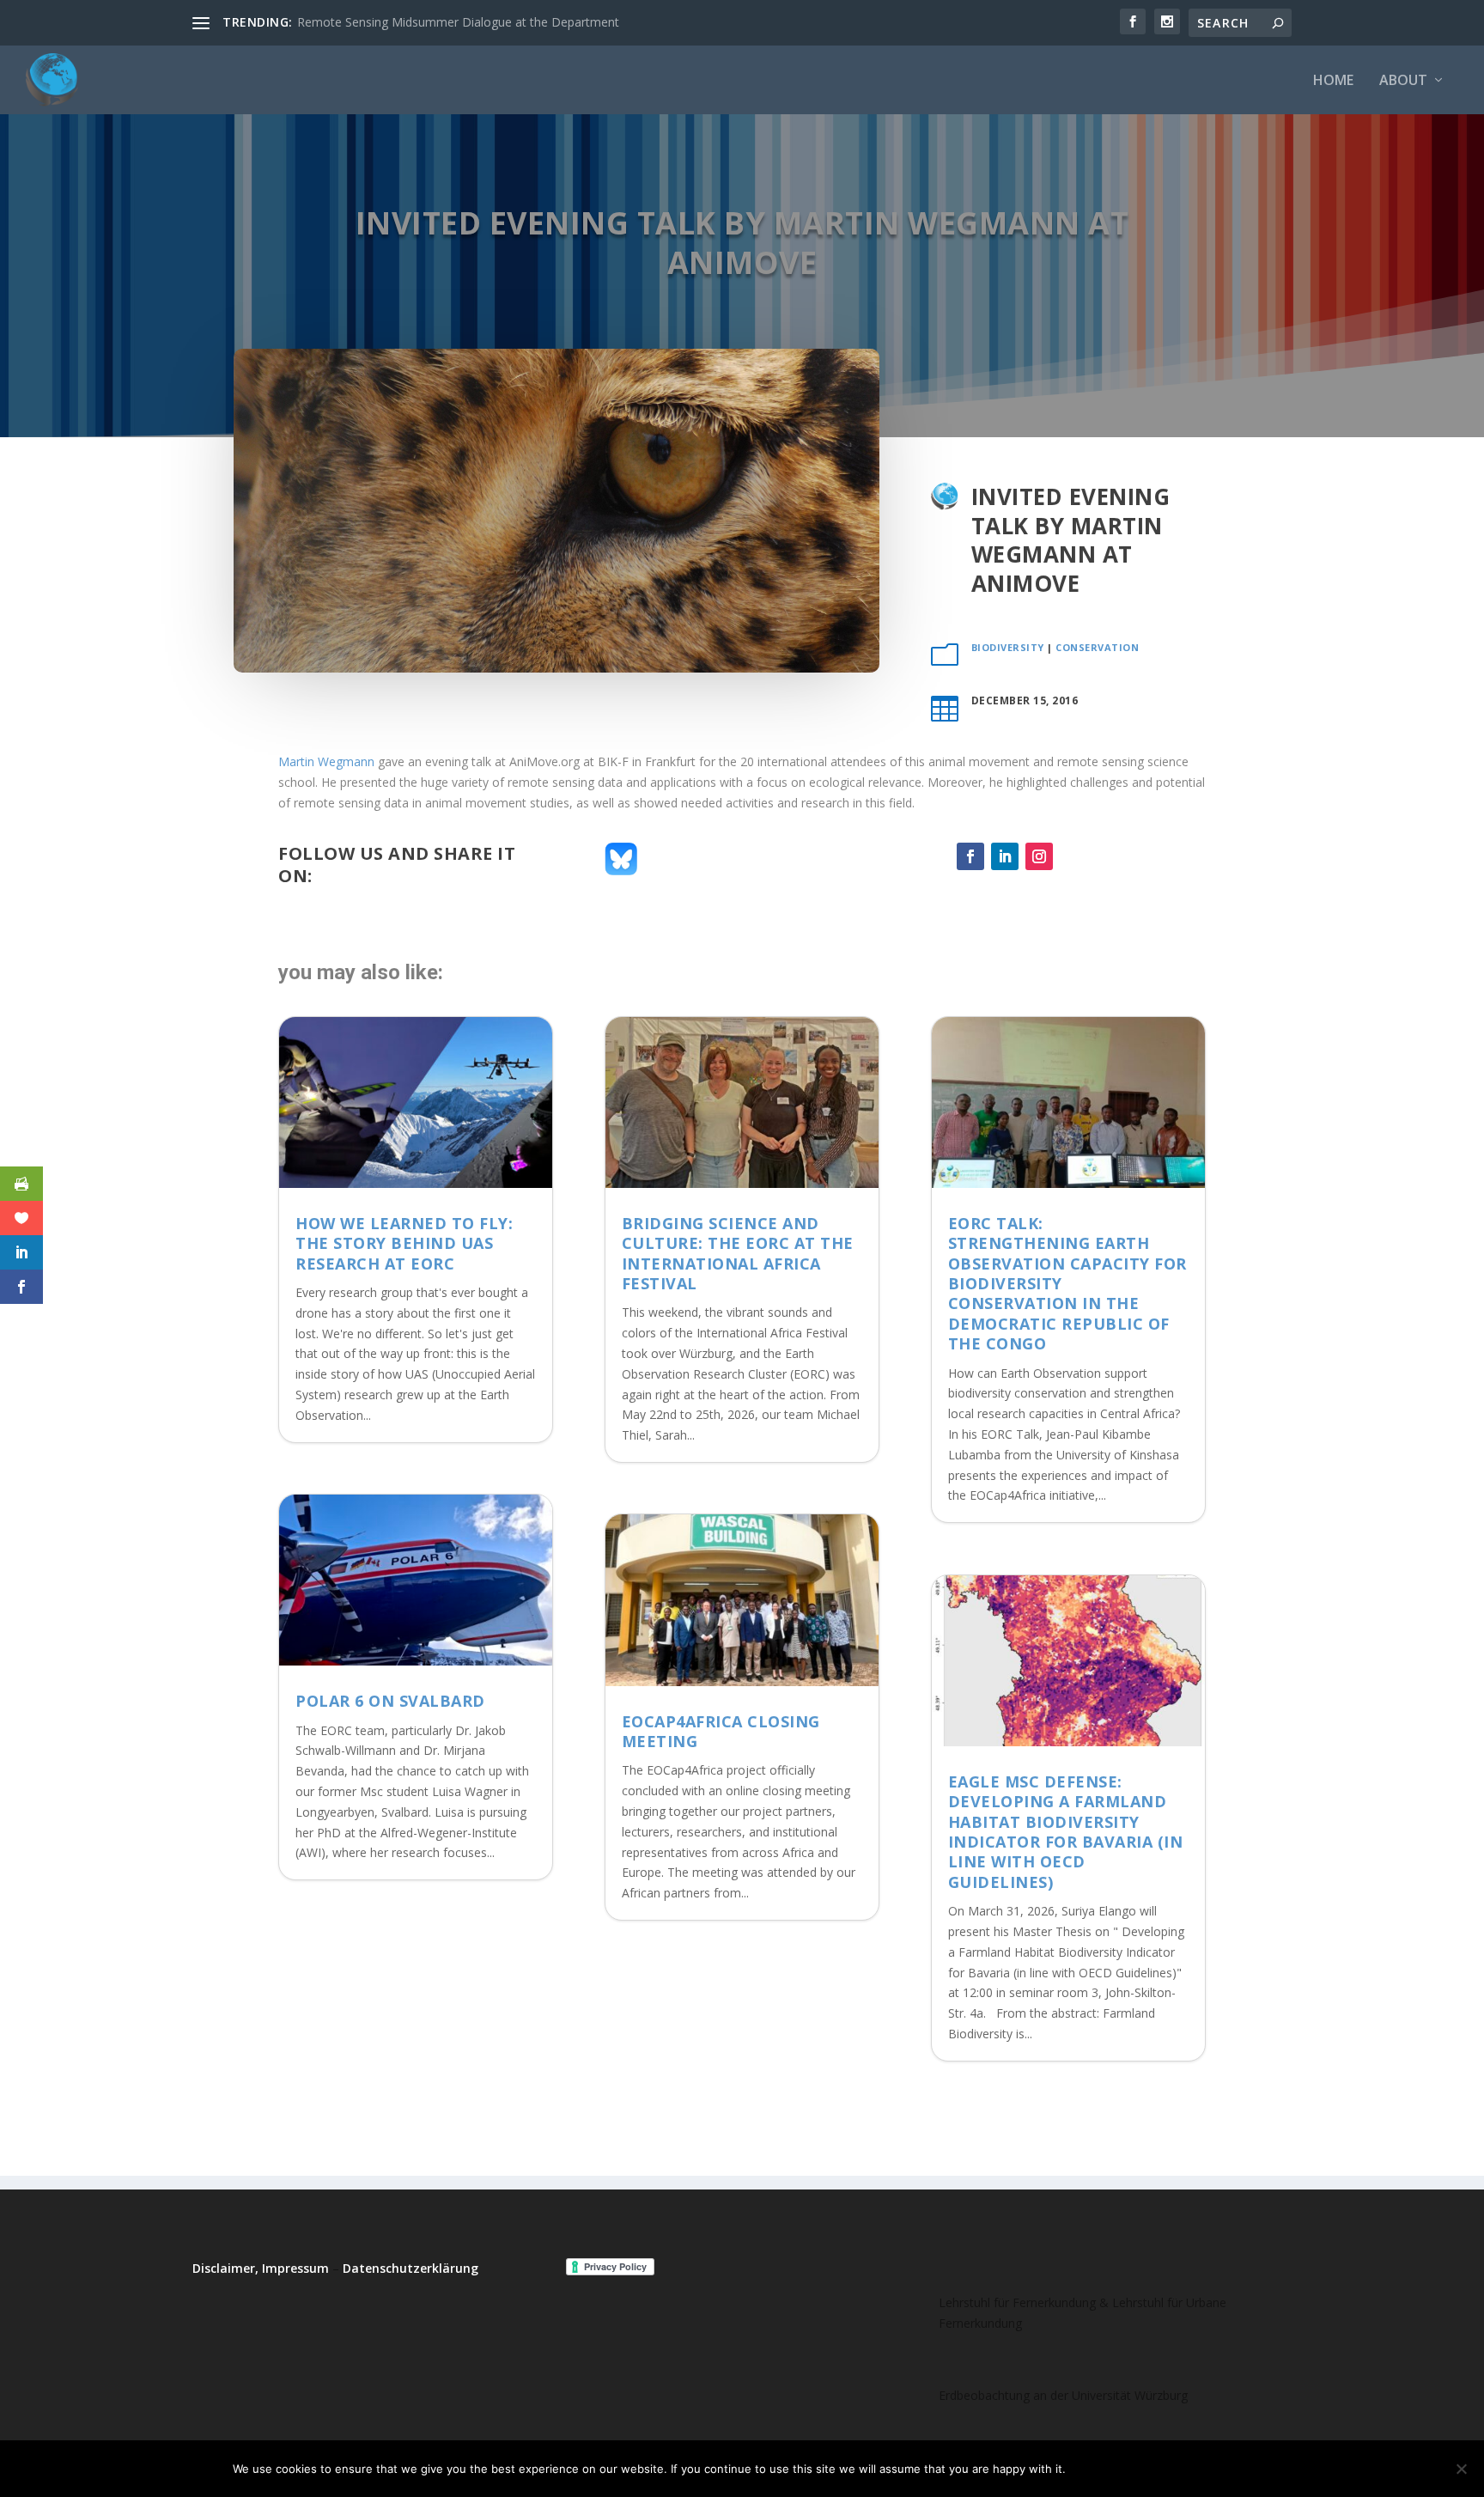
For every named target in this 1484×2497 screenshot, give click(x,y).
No (1139, 2469)
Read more (1209, 2469)
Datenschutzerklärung (411, 2268)
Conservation (1097, 647)
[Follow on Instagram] (1039, 856)
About (1403, 81)
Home (1333, 81)
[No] (1461, 2469)
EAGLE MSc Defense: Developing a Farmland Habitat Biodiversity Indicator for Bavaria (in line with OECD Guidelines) (1066, 1832)
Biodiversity (1008, 647)
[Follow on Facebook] (970, 856)
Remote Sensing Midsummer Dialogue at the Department (458, 22)
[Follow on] (1073, 856)
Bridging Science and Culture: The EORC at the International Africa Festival (738, 1253)
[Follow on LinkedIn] (1005, 856)
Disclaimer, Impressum (261, 2268)
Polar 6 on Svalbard (390, 1701)
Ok (1093, 2469)
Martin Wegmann (326, 761)
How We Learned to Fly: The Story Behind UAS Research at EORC (404, 1243)
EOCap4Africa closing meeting (721, 1731)
